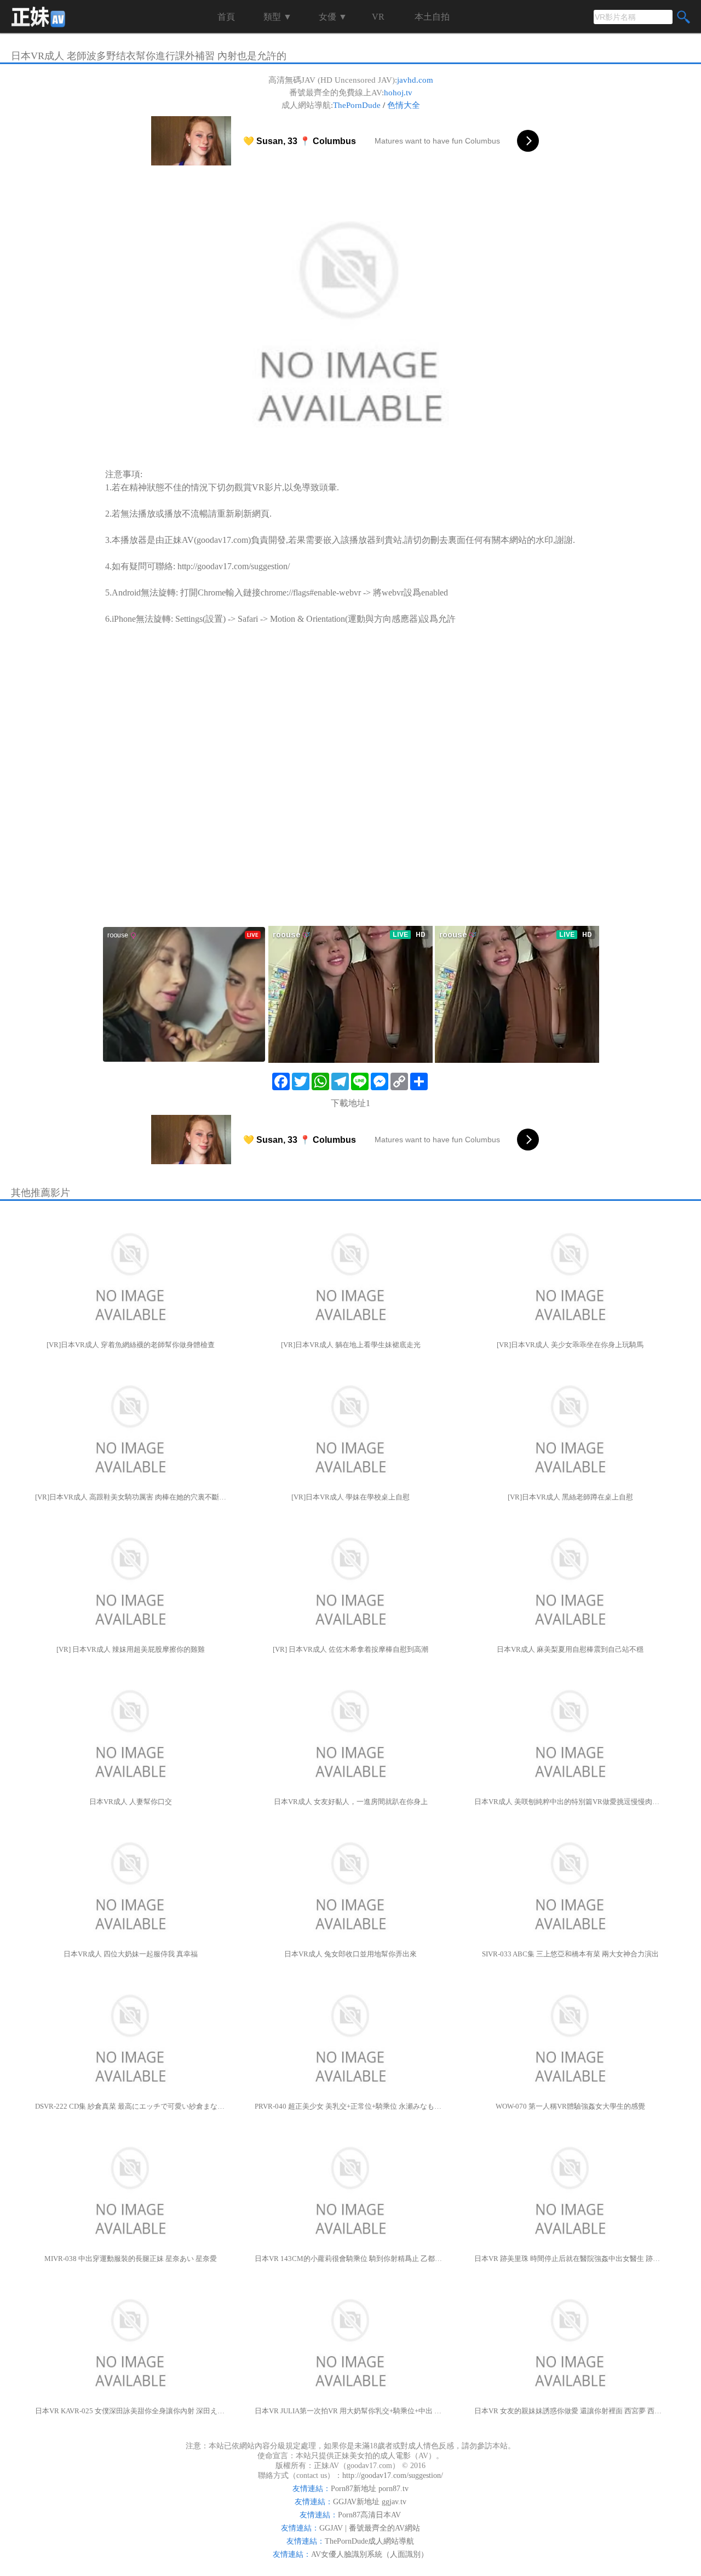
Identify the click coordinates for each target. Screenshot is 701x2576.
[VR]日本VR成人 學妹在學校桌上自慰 (350, 1497)
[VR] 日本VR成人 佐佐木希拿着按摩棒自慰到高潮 (350, 1649)
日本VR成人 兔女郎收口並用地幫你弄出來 (350, 1954)
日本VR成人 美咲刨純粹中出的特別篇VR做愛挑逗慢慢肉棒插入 (570, 1802)
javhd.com (415, 80)
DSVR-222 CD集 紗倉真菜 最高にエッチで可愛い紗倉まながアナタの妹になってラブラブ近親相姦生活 (131, 2106)
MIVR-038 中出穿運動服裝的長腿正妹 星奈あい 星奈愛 (131, 2259)
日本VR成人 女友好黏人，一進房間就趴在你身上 (351, 1802)
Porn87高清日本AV (369, 2515)
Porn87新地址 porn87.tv (370, 2489)
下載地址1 (350, 1103)
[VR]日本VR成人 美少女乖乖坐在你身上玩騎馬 (570, 1345)
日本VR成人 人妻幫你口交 (131, 1802)
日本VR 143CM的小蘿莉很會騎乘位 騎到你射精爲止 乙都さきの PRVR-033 (350, 2259)
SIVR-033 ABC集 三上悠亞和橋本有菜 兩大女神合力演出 (570, 1954)
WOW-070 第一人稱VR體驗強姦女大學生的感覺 (570, 2106)
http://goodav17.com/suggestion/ (234, 566)
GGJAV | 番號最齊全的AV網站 (370, 2528)
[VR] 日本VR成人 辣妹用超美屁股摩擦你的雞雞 (131, 1649)
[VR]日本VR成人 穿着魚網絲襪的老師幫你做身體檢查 (131, 1345)
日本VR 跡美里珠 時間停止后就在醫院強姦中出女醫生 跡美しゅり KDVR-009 (570, 2259)
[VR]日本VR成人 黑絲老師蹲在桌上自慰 (570, 1497)
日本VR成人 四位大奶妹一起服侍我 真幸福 (131, 1954)
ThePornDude (357, 105)
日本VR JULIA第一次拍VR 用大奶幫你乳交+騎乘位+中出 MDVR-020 (350, 2411)
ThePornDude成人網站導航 (369, 2541)
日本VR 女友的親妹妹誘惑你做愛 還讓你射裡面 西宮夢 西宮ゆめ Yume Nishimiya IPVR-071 (570, 2411)
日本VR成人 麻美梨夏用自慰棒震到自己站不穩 (570, 1649)
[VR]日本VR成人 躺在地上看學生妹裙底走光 (351, 1345)
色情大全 (404, 105)
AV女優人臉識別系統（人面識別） (370, 2554)
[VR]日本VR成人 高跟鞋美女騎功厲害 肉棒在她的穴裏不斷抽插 (131, 1497)
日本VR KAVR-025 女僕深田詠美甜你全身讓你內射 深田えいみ (131, 2411)
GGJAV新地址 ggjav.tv (370, 2502)
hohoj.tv (398, 93)
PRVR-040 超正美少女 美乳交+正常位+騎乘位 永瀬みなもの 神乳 (350, 2106)
